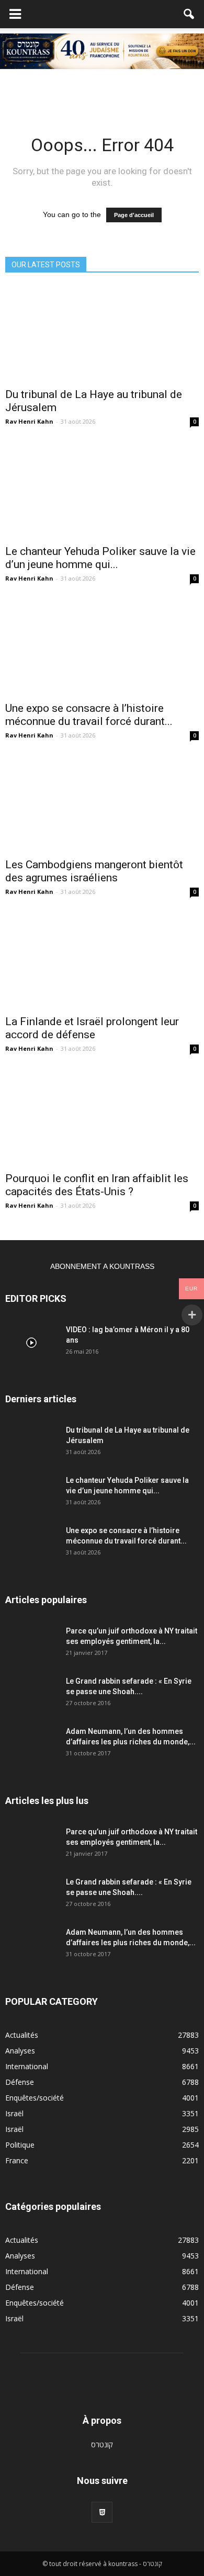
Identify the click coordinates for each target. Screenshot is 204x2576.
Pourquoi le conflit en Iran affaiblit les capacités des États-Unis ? (97, 1185)
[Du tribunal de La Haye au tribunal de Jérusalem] (102, 334)
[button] (189, 14)
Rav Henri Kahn (29, 421)
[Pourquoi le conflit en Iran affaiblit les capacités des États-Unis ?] (102, 1117)
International (27, 2066)
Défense (20, 2082)
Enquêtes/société (35, 2098)
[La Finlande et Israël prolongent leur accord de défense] (102, 961)
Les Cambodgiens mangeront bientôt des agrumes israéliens (94, 871)
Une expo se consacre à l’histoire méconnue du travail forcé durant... (89, 715)
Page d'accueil (134, 215)
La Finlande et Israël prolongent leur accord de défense (92, 1028)
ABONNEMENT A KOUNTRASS (102, 1266)
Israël (14, 2113)
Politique (20, 2145)
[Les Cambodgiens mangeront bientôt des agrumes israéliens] (102, 804)
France (17, 2160)
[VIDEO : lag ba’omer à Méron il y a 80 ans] (31, 1343)
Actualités (22, 2035)
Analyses (20, 2051)
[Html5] (102, 2512)
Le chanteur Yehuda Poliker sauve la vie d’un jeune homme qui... (100, 558)
